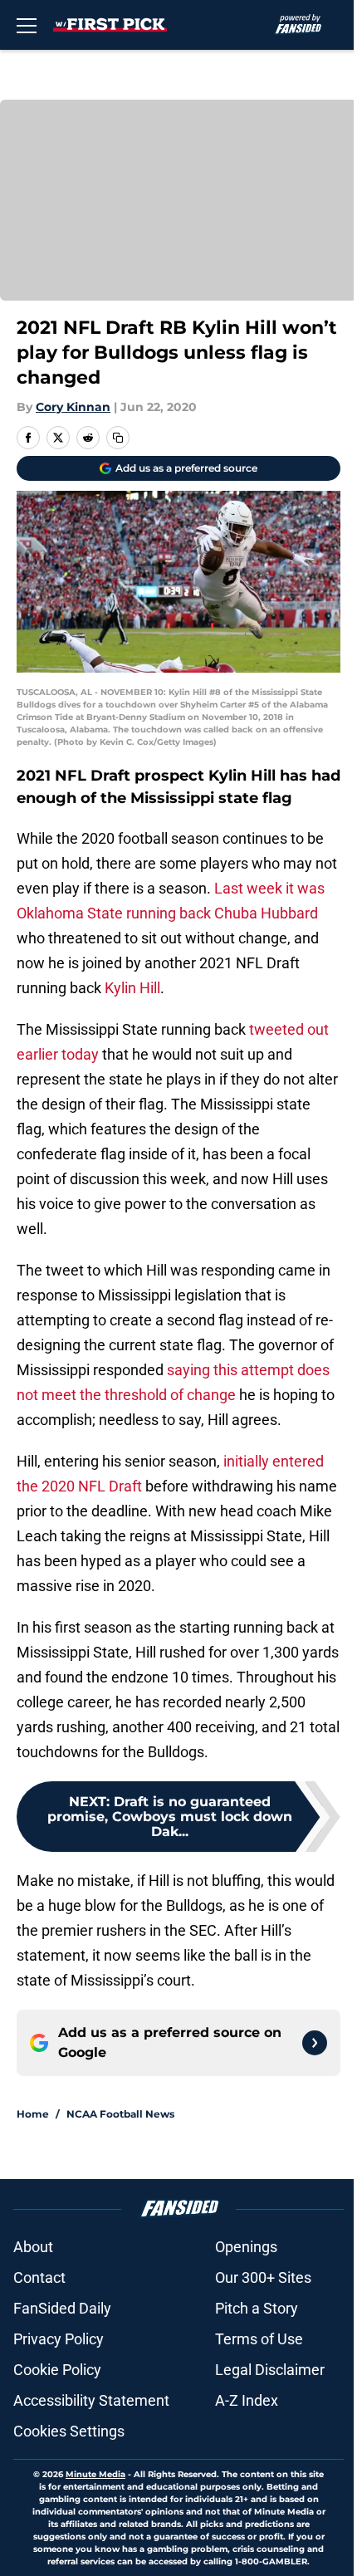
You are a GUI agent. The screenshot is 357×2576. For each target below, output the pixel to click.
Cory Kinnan (73, 407)
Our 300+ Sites (263, 2277)
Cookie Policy (57, 2370)
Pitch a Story (257, 2308)
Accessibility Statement (91, 2400)
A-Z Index (247, 2400)
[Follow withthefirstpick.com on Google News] (315, 2043)
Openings (246, 2247)
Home (33, 2114)
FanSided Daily (62, 2308)
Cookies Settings (69, 2431)
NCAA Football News (120, 2114)
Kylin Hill (132, 988)
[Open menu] (27, 25)
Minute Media (95, 2474)
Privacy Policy (59, 2339)
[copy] (118, 438)
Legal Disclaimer (270, 2370)
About (33, 2247)
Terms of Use (259, 2339)
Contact (39, 2277)
